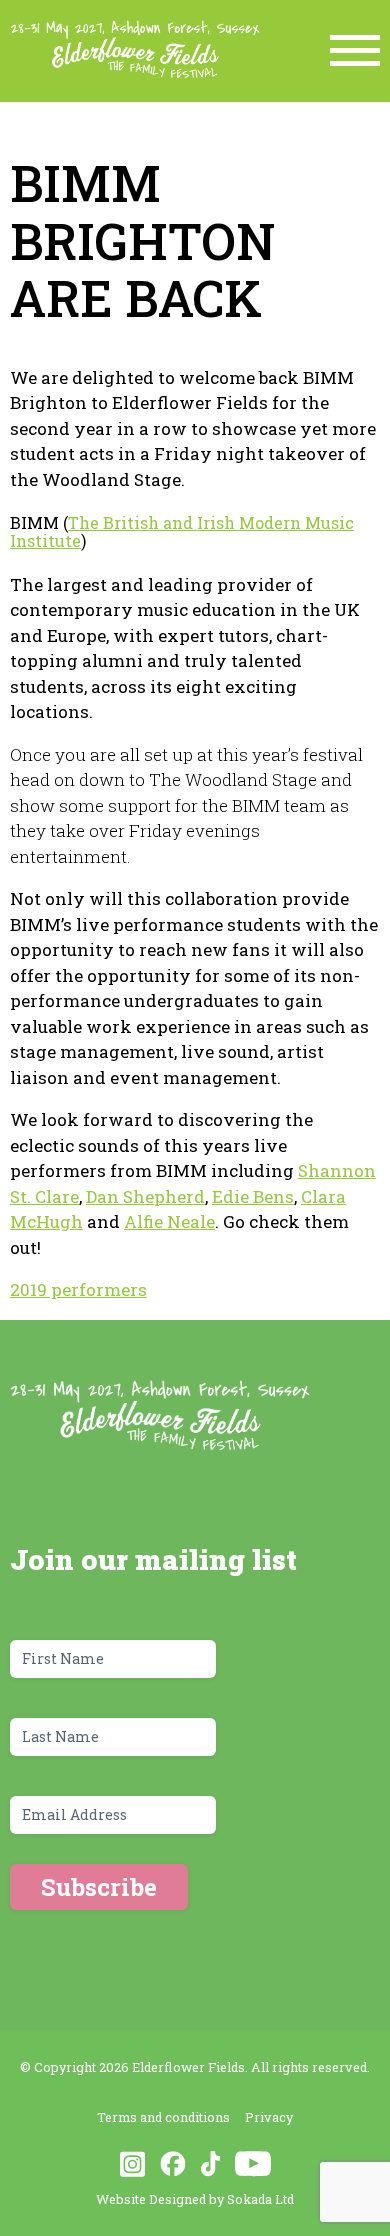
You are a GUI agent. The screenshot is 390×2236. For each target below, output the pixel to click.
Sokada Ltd (260, 2199)
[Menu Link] (355, 50)
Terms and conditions (163, 2117)
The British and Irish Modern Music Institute (182, 531)
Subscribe (99, 1887)
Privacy (269, 2117)
